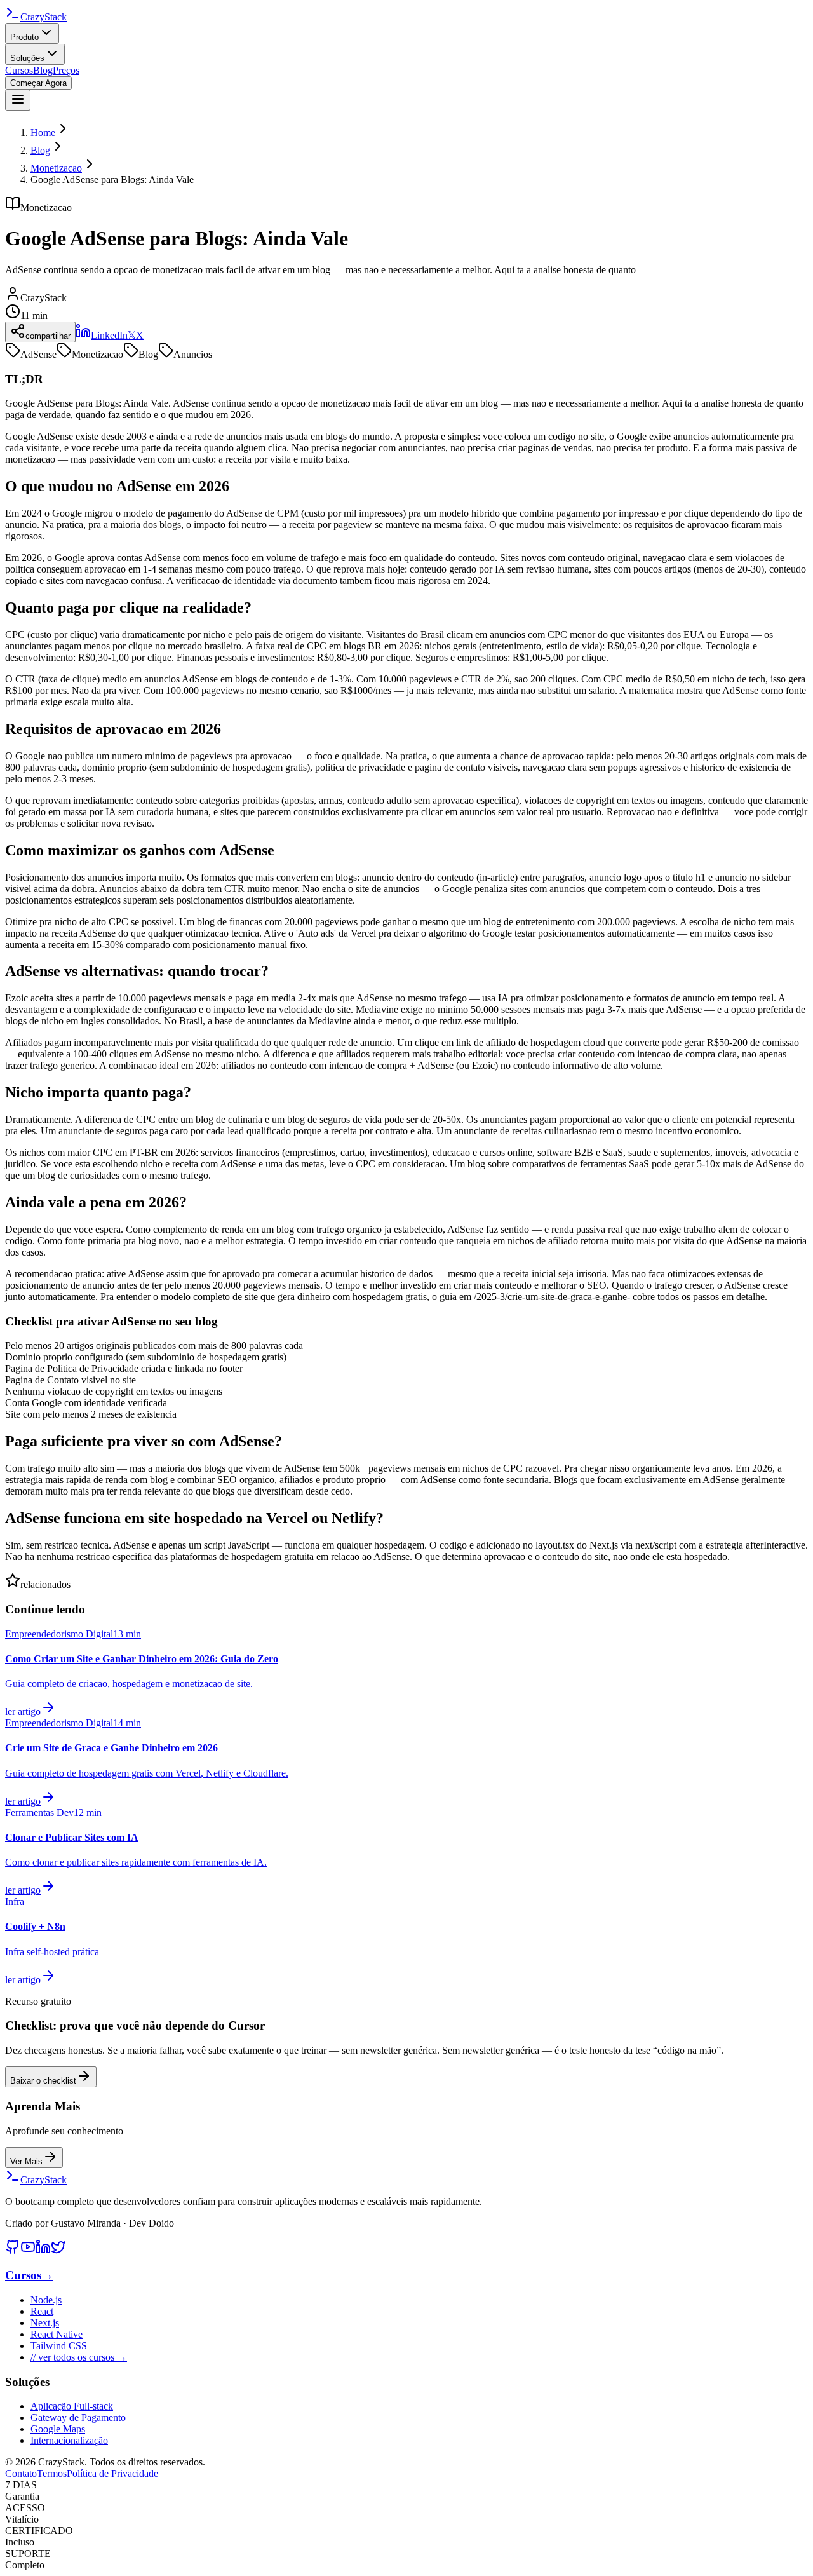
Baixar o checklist (43, 2081)
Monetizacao (56, 168)
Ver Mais (26, 2161)
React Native (57, 2334)
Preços (66, 70)
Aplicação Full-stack (72, 2406)
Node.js (46, 2300)
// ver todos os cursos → (79, 2357)
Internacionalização (69, 2440)
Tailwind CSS (59, 2346)
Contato (21, 2473)
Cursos (19, 70)
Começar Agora (38, 83)
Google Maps (58, 2429)
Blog (43, 70)
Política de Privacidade (112, 2473)
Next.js (45, 2323)
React (42, 2311)
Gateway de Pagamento (78, 2417)
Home (43, 132)
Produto (24, 37)
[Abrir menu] (18, 100)
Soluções (27, 58)
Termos (52, 2473)
